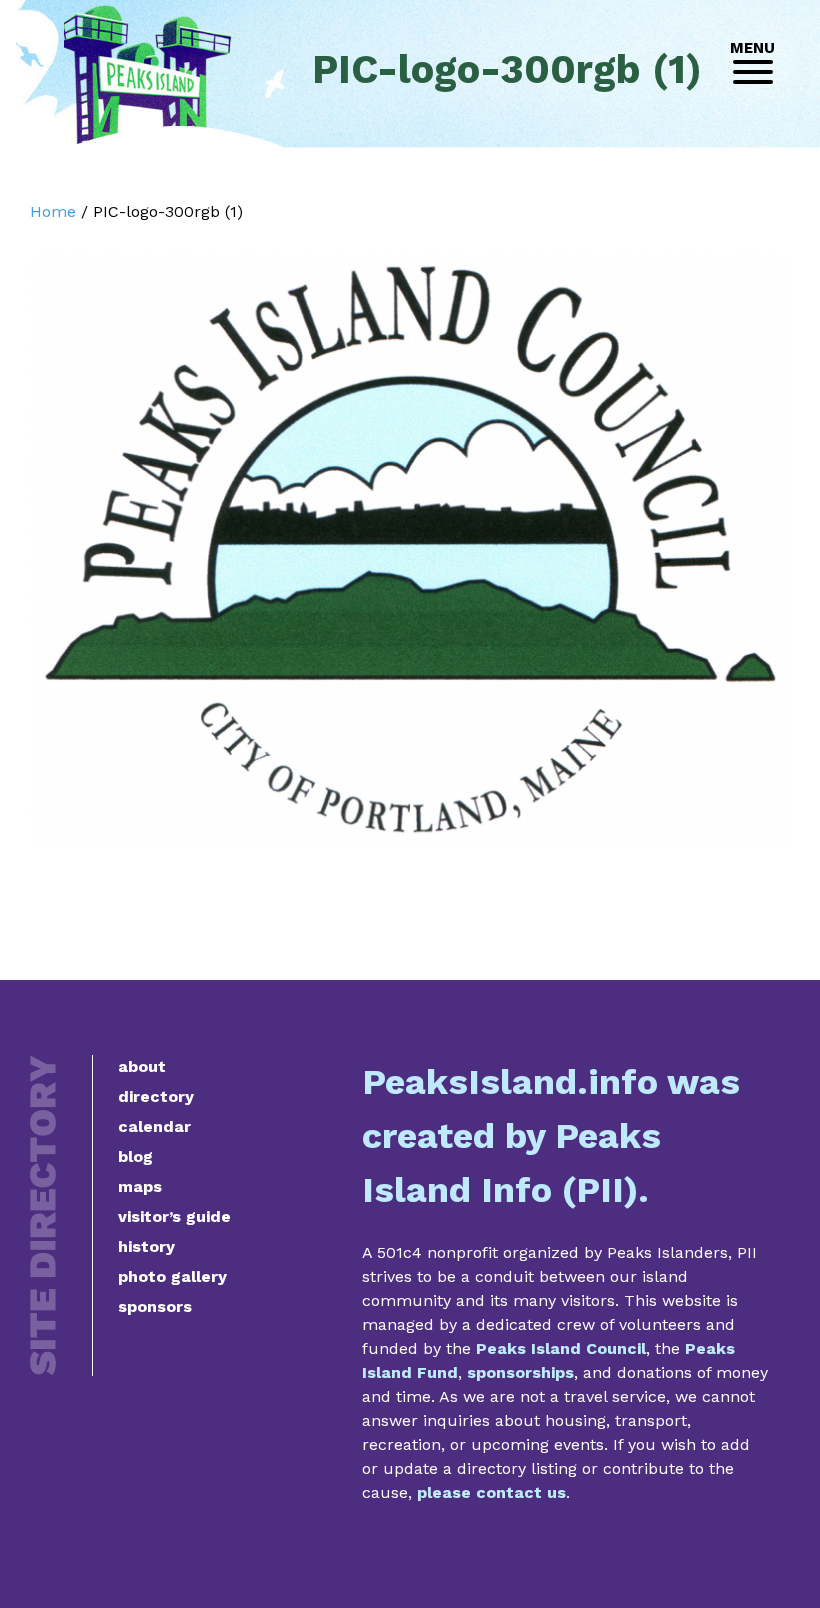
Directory (156, 1096)
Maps (140, 1186)
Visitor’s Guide (174, 1216)
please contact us (491, 1492)
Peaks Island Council (561, 1348)
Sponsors (155, 1306)
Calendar (154, 1126)
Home (53, 211)
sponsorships (520, 1372)
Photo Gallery (172, 1276)
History (146, 1246)
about (142, 1066)
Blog (135, 1156)
